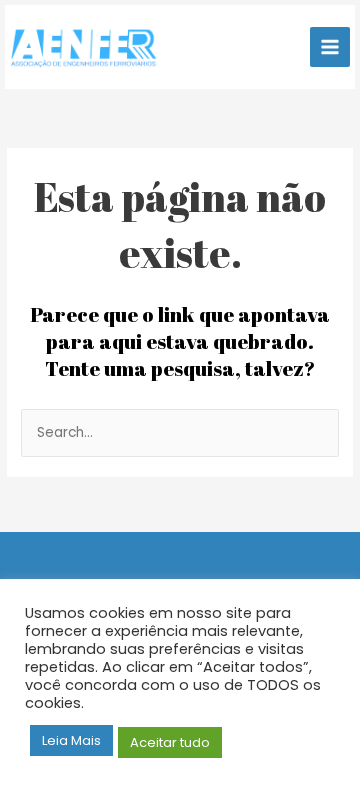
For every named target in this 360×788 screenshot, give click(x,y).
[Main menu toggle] (330, 47)
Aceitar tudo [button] (170, 742)
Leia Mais (71, 740)
